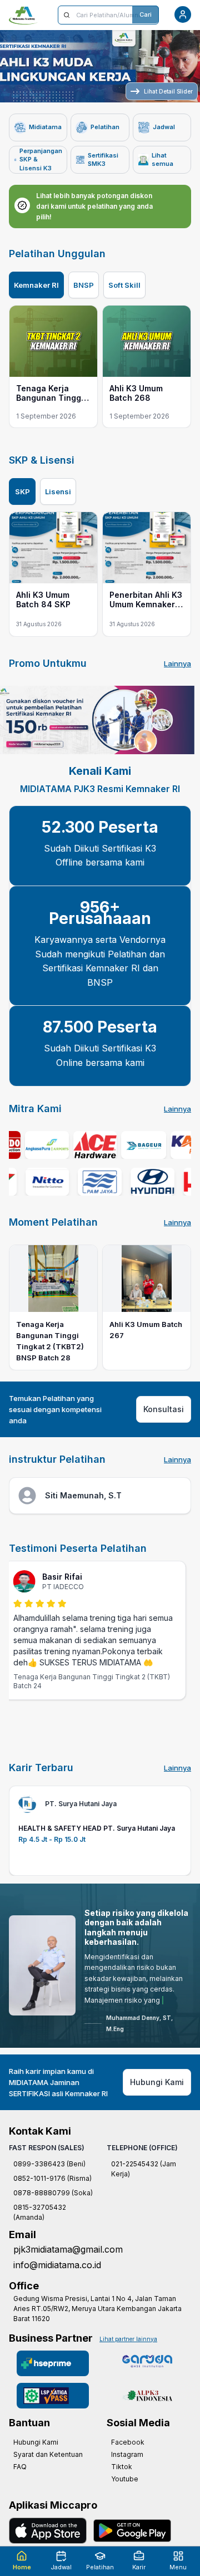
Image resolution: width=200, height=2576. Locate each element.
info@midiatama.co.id (57, 2287)
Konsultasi (164, 1409)
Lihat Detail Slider (168, 91)
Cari (146, 14)
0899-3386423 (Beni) (49, 2186)
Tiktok (122, 2488)
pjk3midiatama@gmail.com (68, 2271)
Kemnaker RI (36, 285)
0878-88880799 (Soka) (53, 2214)
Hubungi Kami (157, 2104)
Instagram (127, 2476)
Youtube (125, 2501)
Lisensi (58, 491)
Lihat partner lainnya (128, 2361)
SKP (22, 491)
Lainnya (177, 663)
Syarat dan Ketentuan (48, 2476)
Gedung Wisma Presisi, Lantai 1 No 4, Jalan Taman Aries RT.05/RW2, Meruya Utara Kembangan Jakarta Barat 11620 (97, 2330)
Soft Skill (124, 285)
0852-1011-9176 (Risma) (52, 2200)
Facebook (128, 2464)
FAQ (20, 2488)
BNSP (84, 285)
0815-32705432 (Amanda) (40, 2234)
